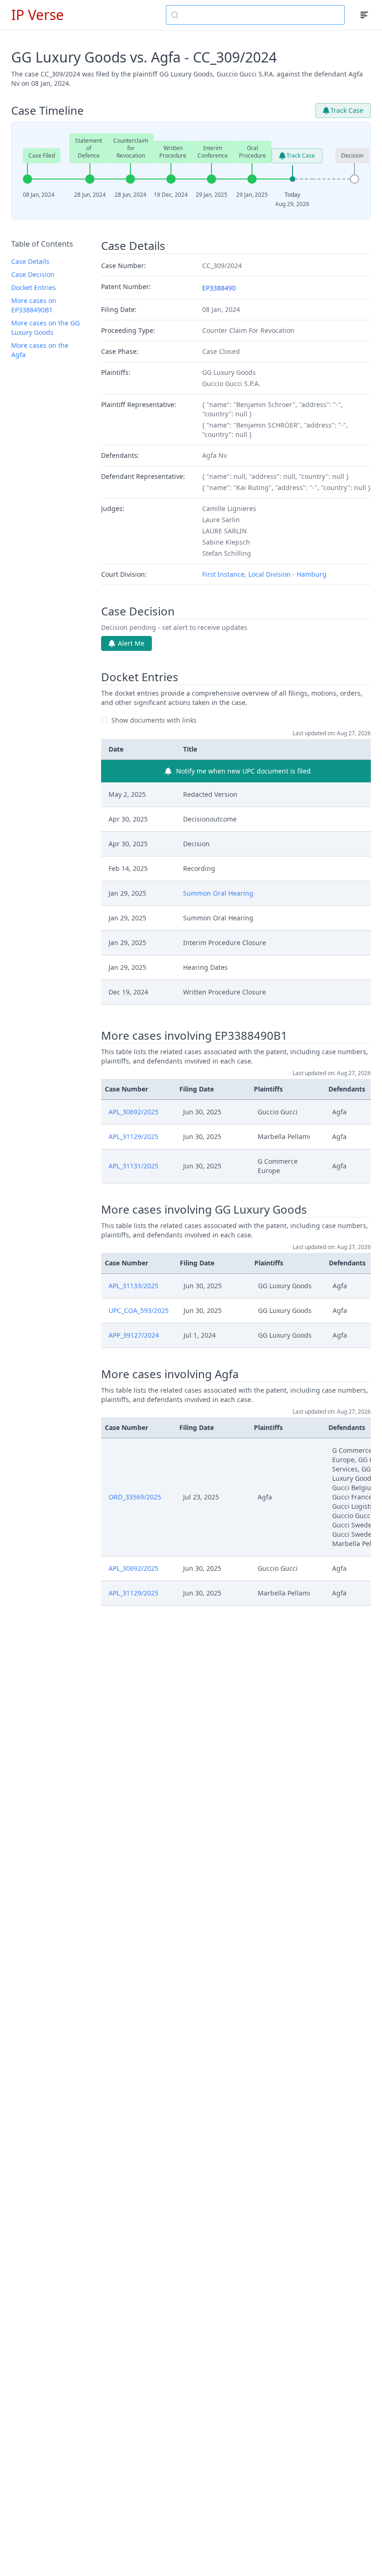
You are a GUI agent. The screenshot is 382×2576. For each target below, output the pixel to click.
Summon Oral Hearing (218, 893)
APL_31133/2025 (133, 1286)
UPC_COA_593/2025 (139, 1310)
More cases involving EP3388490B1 (194, 1036)
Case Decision (33, 274)
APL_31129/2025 (133, 1136)
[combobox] (255, 15)
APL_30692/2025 (133, 1112)
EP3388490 (219, 288)
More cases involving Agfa (170, 1374)
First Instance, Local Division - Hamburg (264, 574)
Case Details (30, 261)
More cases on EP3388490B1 (34, 305)
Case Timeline (48, 110)
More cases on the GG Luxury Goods (45, 328)
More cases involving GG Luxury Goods (204, 1209)
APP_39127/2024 (134, 1335)
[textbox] (261, 15)
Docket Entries (34, 287)
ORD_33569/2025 (135, 1497)
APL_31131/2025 (133, 1166)
